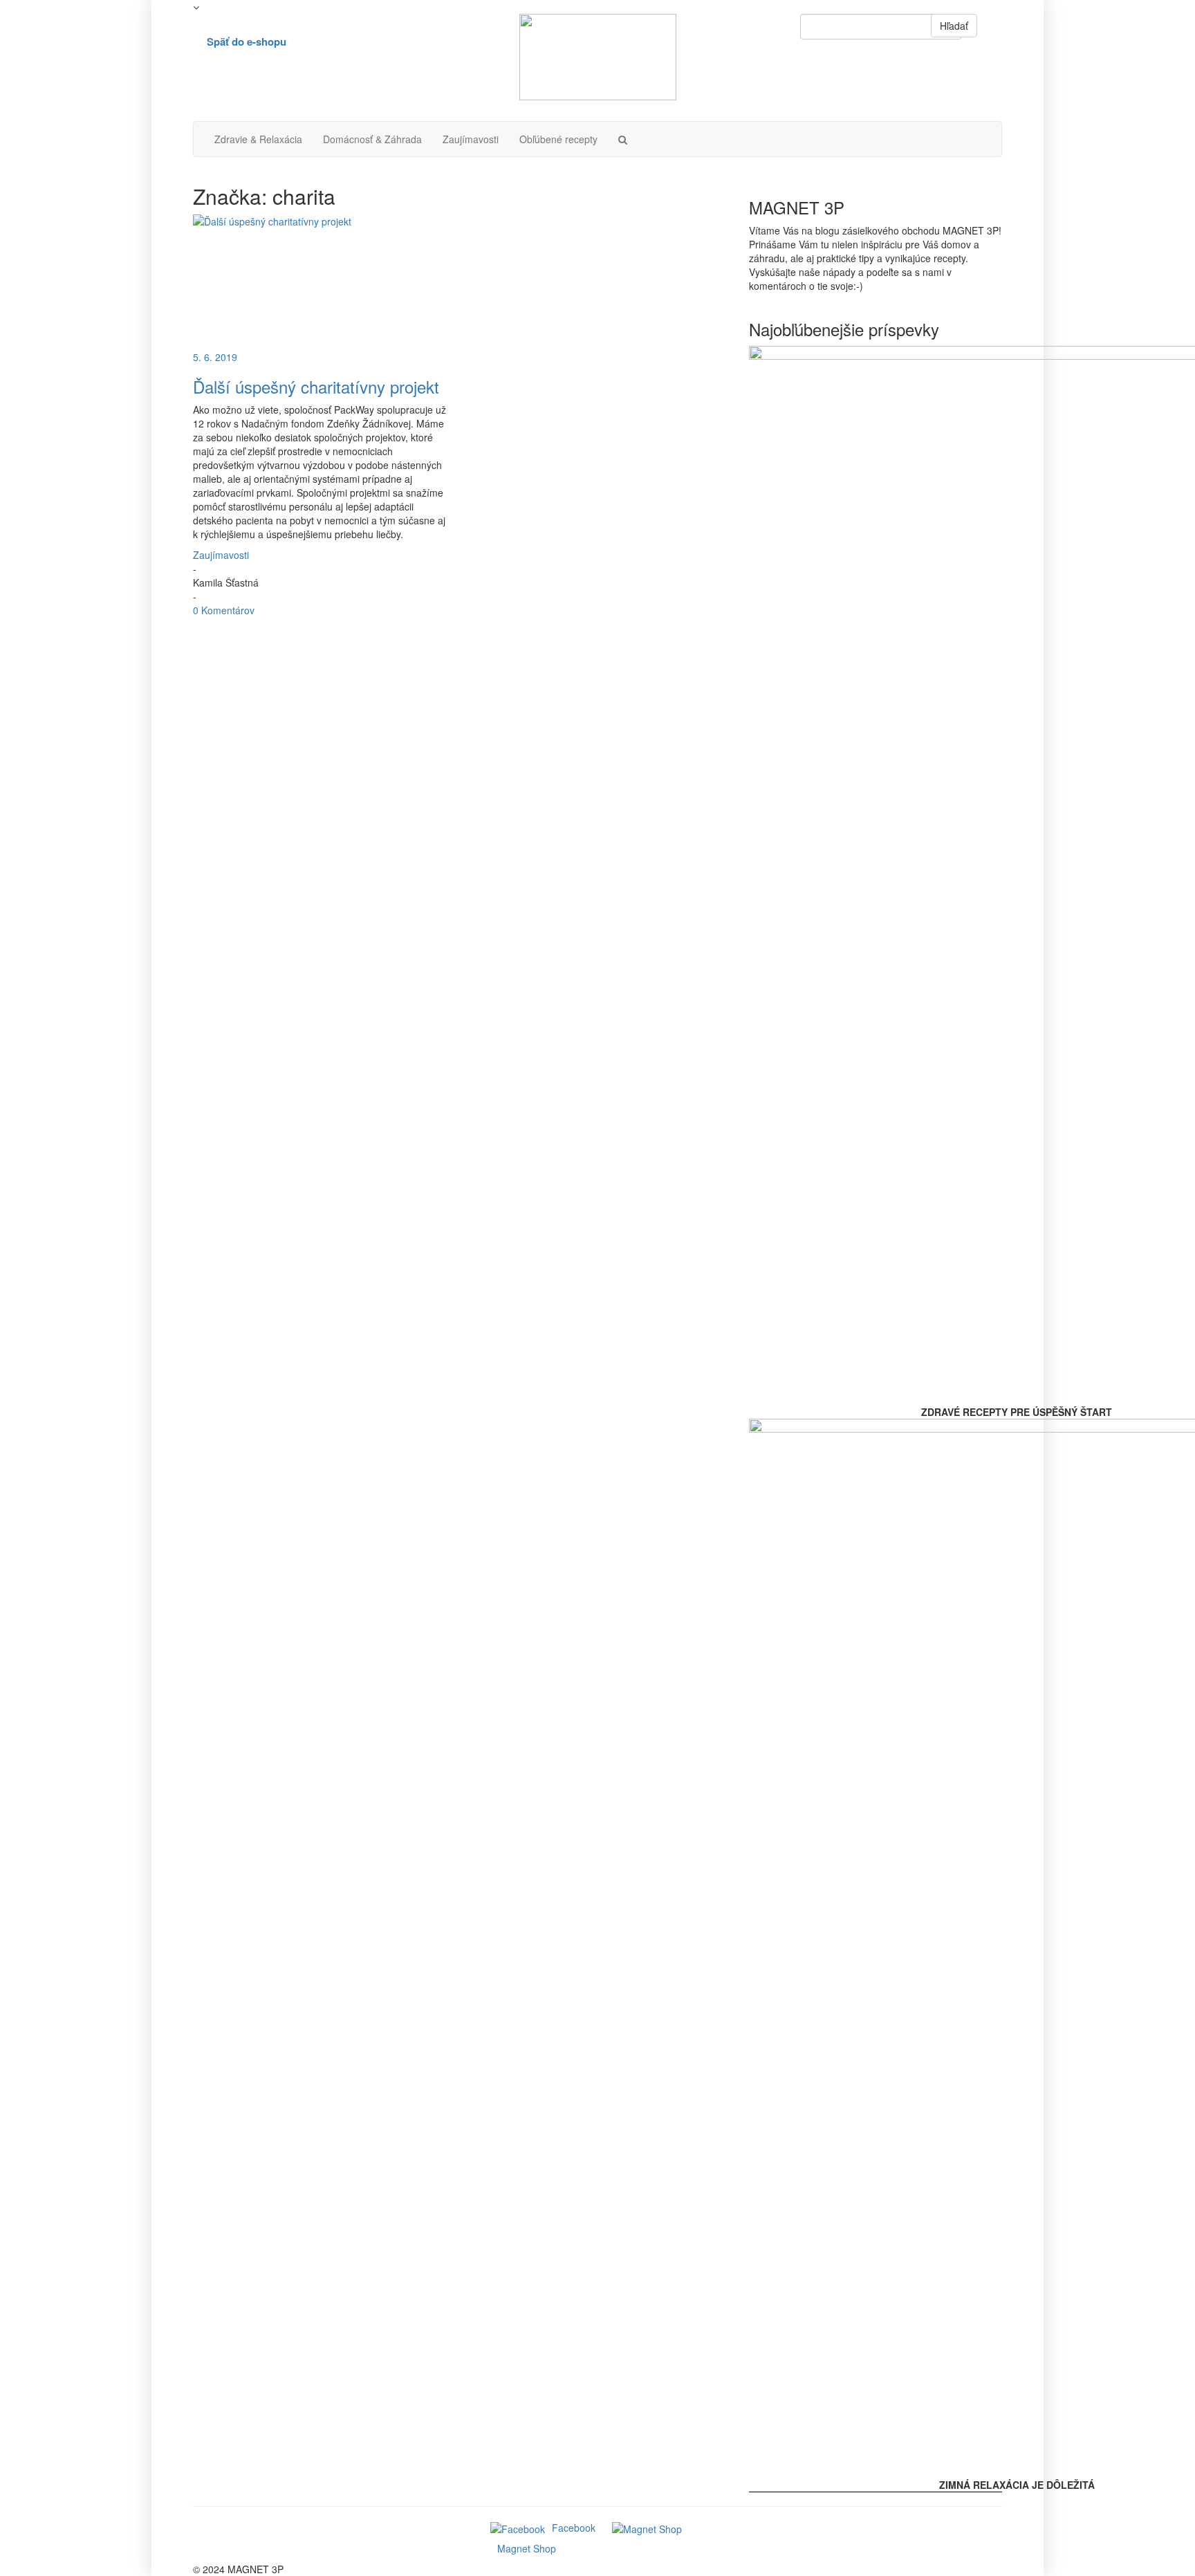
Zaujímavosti (471, 139)
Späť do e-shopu (247, 42)
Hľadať (954, 26)
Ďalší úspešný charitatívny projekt (316, 386)
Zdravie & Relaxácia (258, 139)
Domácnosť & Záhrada (372, 139)
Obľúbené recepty (558, 139)
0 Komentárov (224, 610)
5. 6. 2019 (215, 357)
